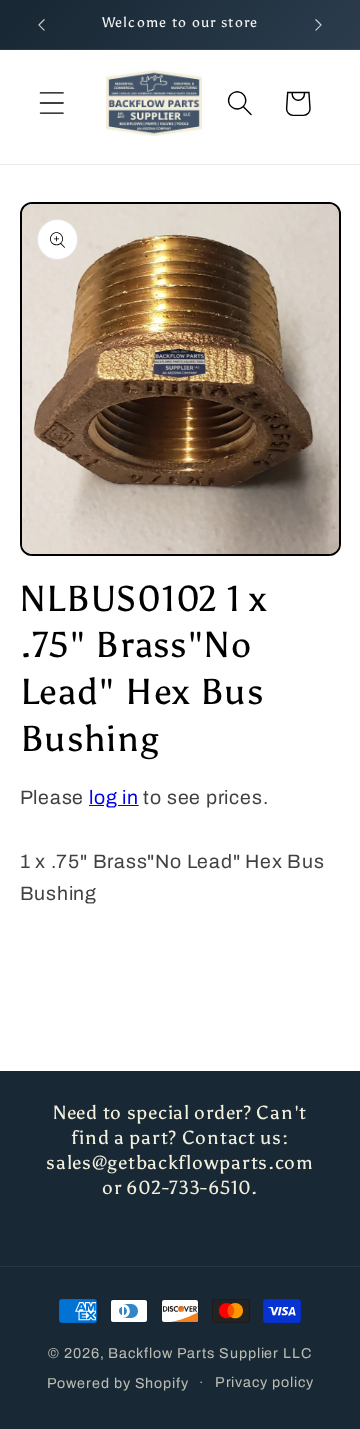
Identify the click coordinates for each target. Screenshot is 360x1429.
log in (114, 797)
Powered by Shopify (118, 1382)
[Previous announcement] (42, 25)
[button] (51, 103)
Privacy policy (264, 1382)
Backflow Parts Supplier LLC (210, 1353)
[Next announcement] (319, 25)
